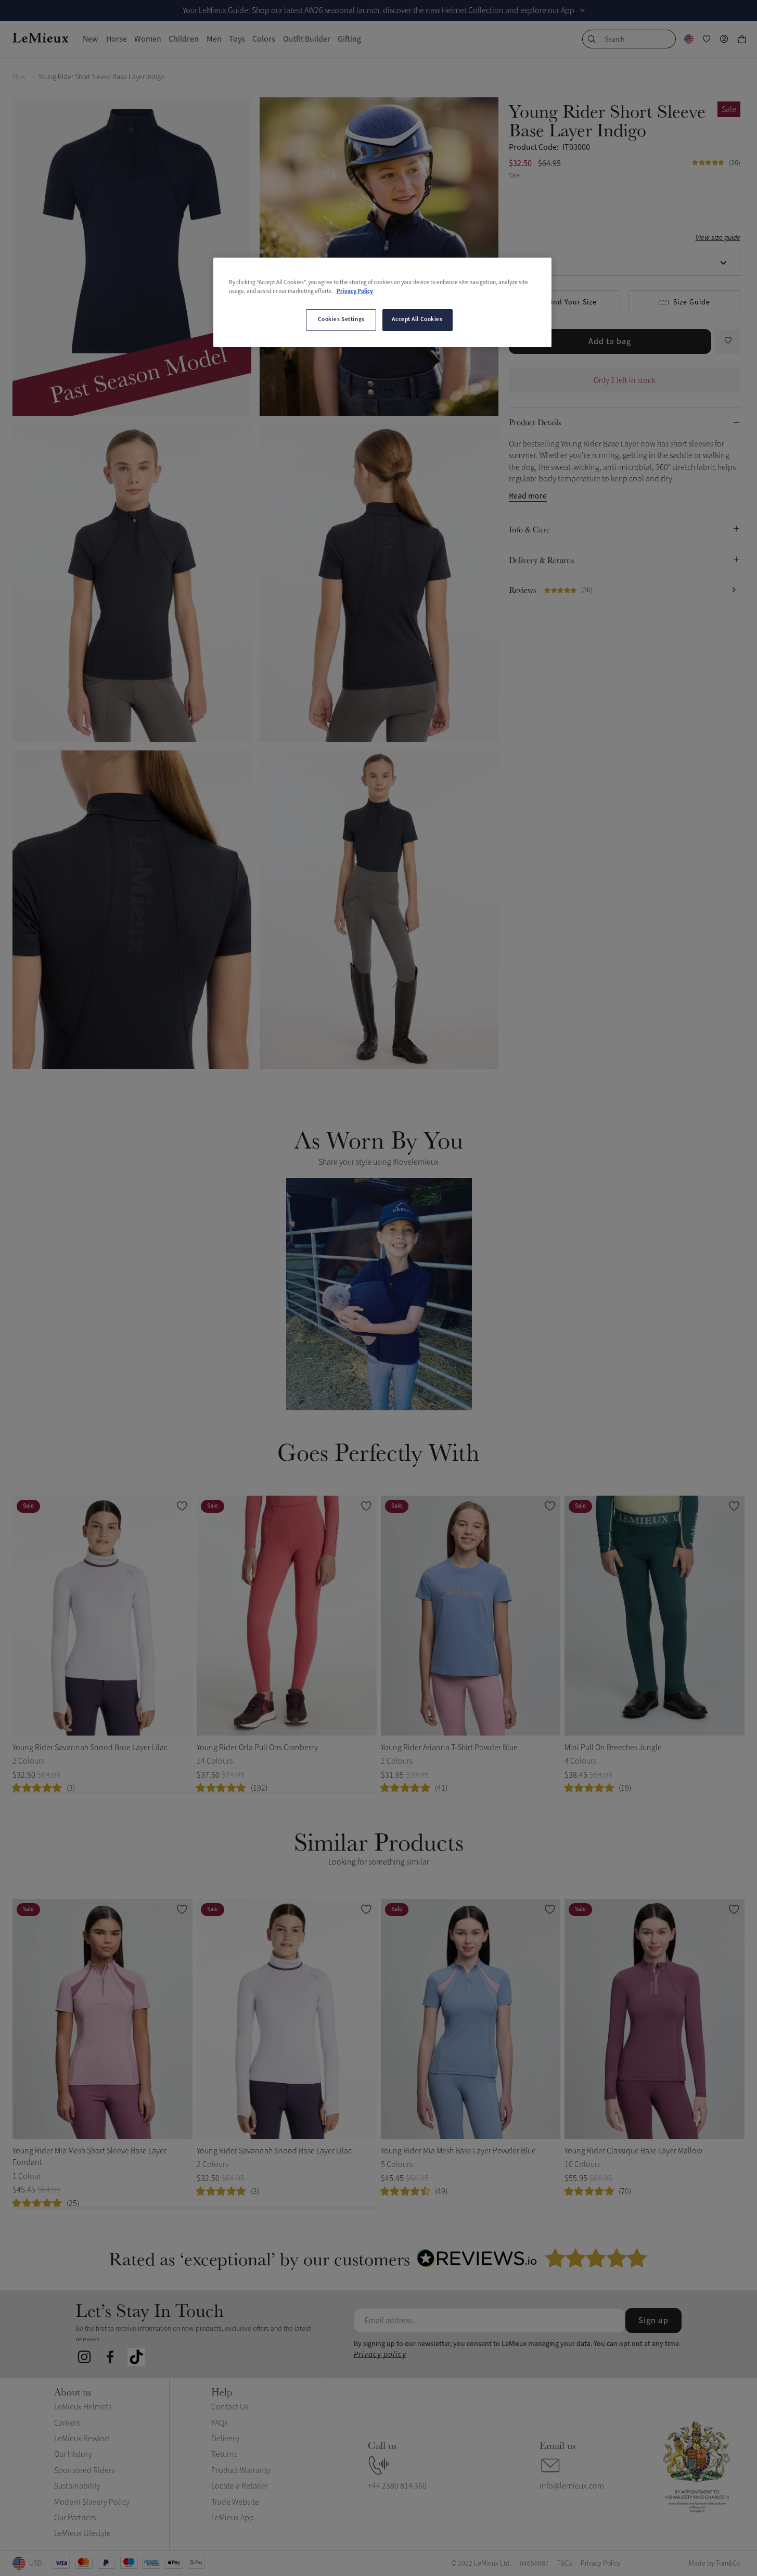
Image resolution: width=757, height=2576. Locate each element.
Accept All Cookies (417, 320)
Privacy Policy (355, 291)
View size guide (718, 238)
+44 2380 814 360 (397, 2486)
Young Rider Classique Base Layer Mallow (633, 2151)
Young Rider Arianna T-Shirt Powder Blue (449, 1748)
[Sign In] (724, 39)
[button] (379, 1294)
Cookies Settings (341, 320)
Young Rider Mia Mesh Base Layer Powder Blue (458, 2151)
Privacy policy (380, 2355)
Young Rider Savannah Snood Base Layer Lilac (90, 1748)
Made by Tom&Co (715, 2563)
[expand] (583, 10)
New (19, 77)
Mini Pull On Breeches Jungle (613, 1748)
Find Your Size (572, 302)
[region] (382, 302)
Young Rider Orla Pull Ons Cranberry (257, 1748)
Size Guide (692, 302)
